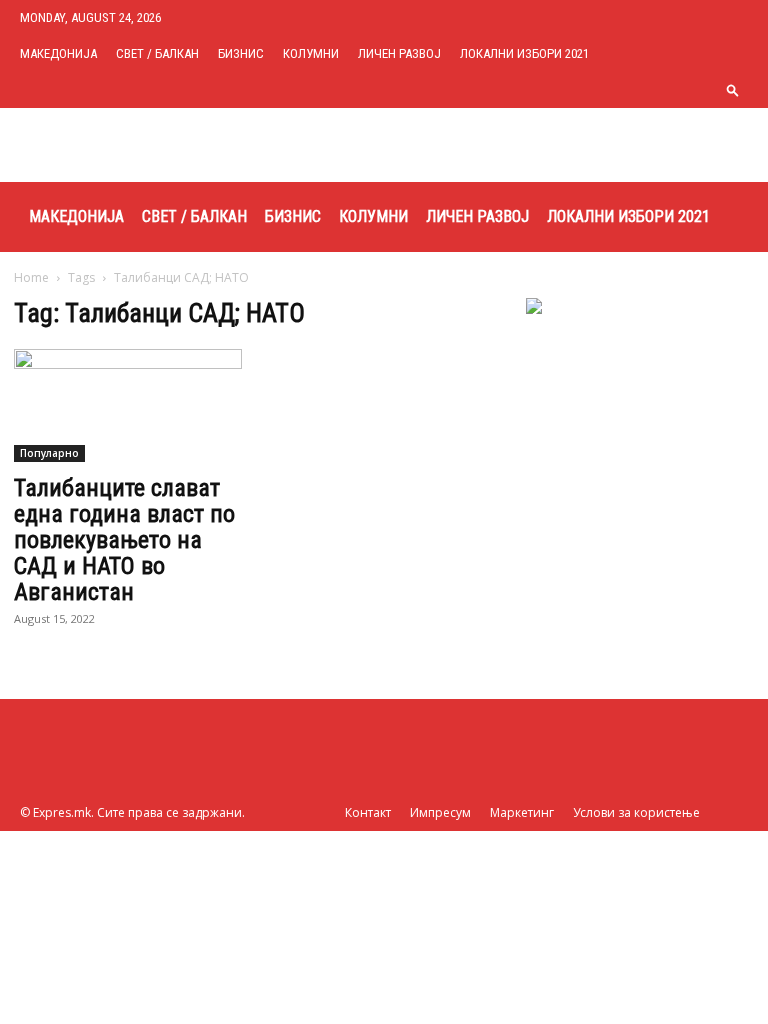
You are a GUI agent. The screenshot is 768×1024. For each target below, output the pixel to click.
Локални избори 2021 (524, 53)
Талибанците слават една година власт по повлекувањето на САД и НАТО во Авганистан (124, 540)
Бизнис (241, 53)
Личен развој (399, 53)
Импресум (440, 812)
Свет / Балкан (157, 53)
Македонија (58, 53)
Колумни (311, 53)
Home (31, 277)
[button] (733, 89)
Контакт (368, 812)
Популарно (49, 453)
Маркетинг (522, 812)
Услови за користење (636, 812)
